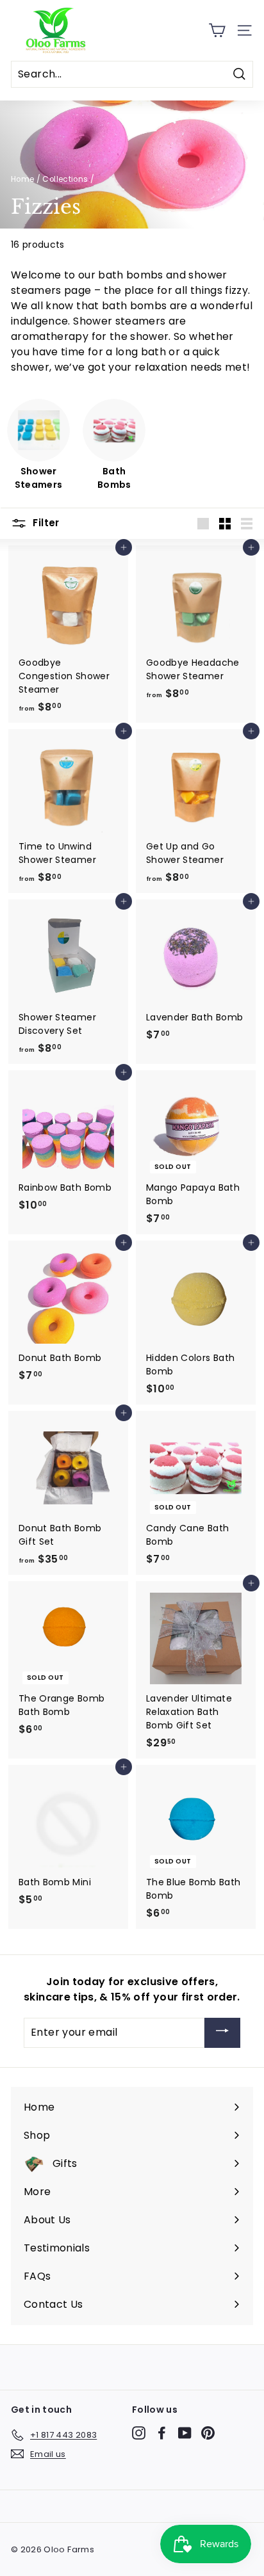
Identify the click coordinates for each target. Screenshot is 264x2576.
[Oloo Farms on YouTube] (185, 2433)
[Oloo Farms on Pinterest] (208, 2433)
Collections (65, 179)
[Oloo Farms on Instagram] (139, 2433)
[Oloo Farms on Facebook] (162, 2433)
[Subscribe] (222, 2033)
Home (22, 179)
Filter (45, 523)
